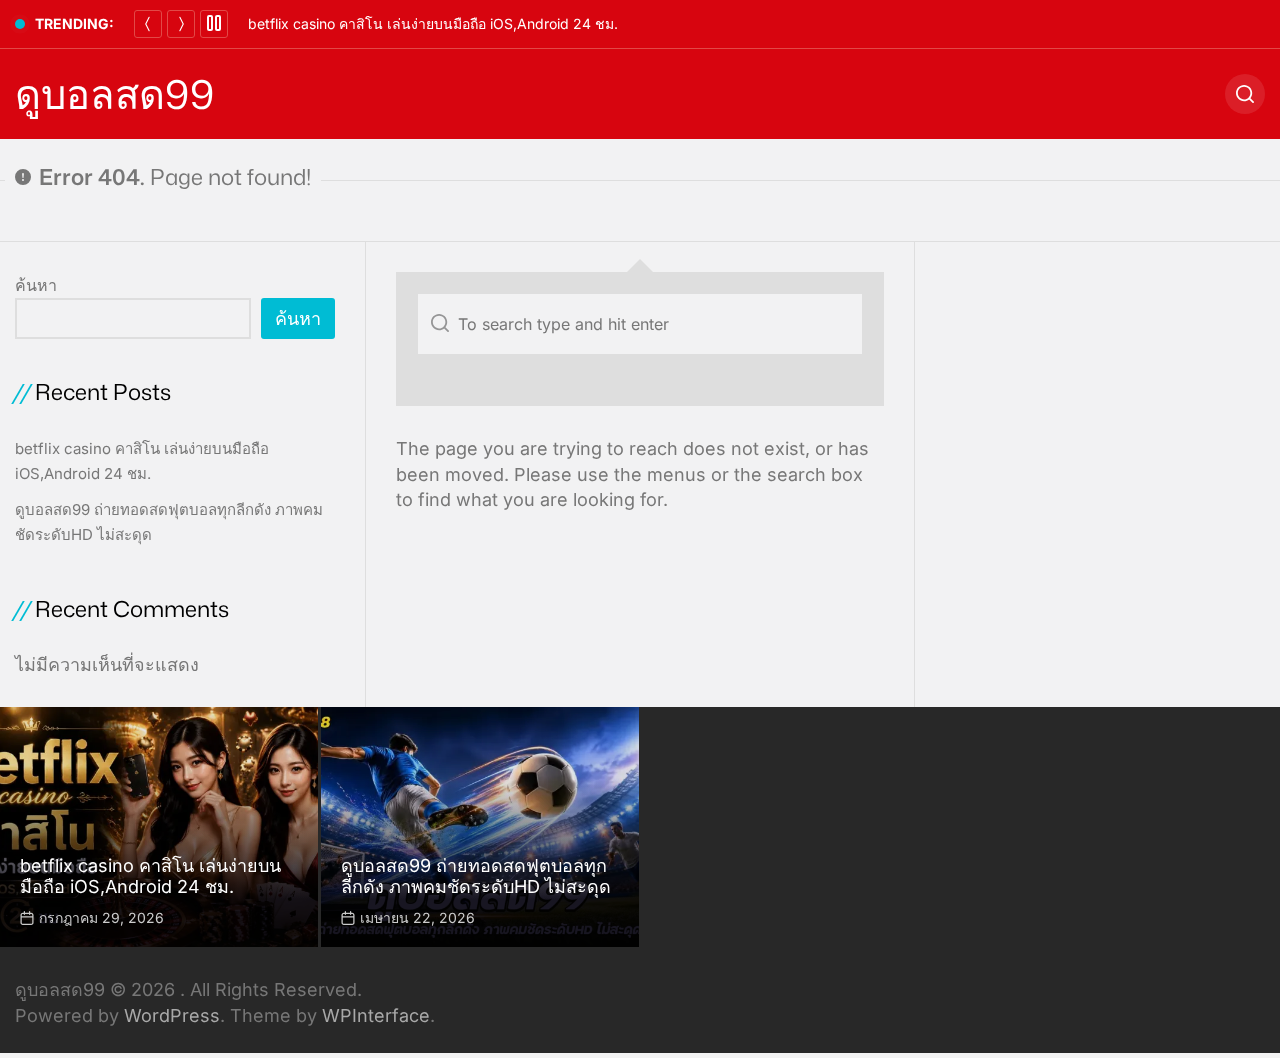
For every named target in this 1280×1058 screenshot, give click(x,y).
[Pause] (214, 24)
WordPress (172, 1015)
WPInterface (376, 1015)
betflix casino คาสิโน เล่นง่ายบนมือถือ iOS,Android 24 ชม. (433, 23)
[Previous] (148, 24)
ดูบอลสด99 (114, 94)
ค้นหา (36, 285)
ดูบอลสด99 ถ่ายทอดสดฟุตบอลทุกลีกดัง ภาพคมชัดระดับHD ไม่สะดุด (476, 876)
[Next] (181, 24)
